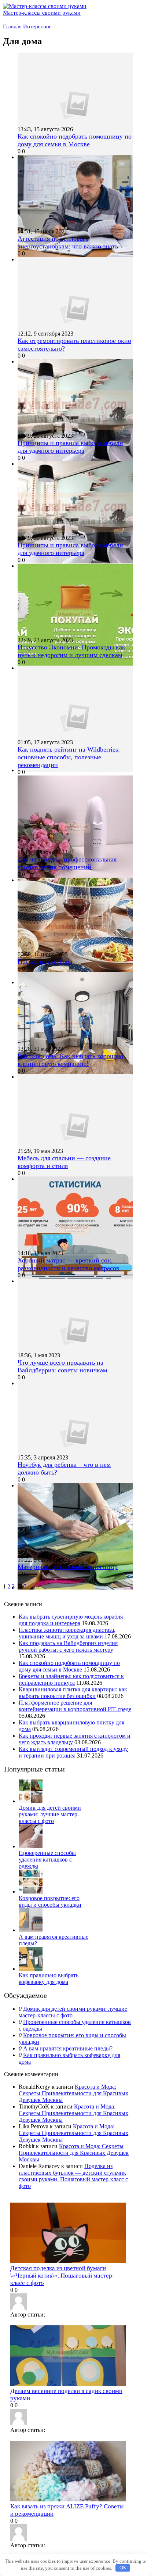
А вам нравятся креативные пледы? (68, 2048)
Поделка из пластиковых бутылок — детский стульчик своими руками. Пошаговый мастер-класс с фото (73, 2176)
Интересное (37, 26)
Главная (12, 26)
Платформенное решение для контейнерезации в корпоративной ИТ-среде (75, 1706)
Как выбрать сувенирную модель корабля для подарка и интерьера (71, 1620)
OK (123, 2568)
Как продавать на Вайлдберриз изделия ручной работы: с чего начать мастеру (68, 1646)
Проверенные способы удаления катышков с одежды (47, 1860)
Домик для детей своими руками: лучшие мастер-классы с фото (50, 1814)
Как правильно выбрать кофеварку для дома (49, 1979)
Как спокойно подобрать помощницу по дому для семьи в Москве (69, 1666)
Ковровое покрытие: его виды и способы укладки (50, 1901)
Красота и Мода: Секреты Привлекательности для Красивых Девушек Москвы (73, 2093)
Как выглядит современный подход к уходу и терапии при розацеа (73, 1752)
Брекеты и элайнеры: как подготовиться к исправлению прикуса (71, 1679)
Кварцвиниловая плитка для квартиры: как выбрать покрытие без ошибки (73, 1693)
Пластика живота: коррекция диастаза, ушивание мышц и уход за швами (67, 1633)
